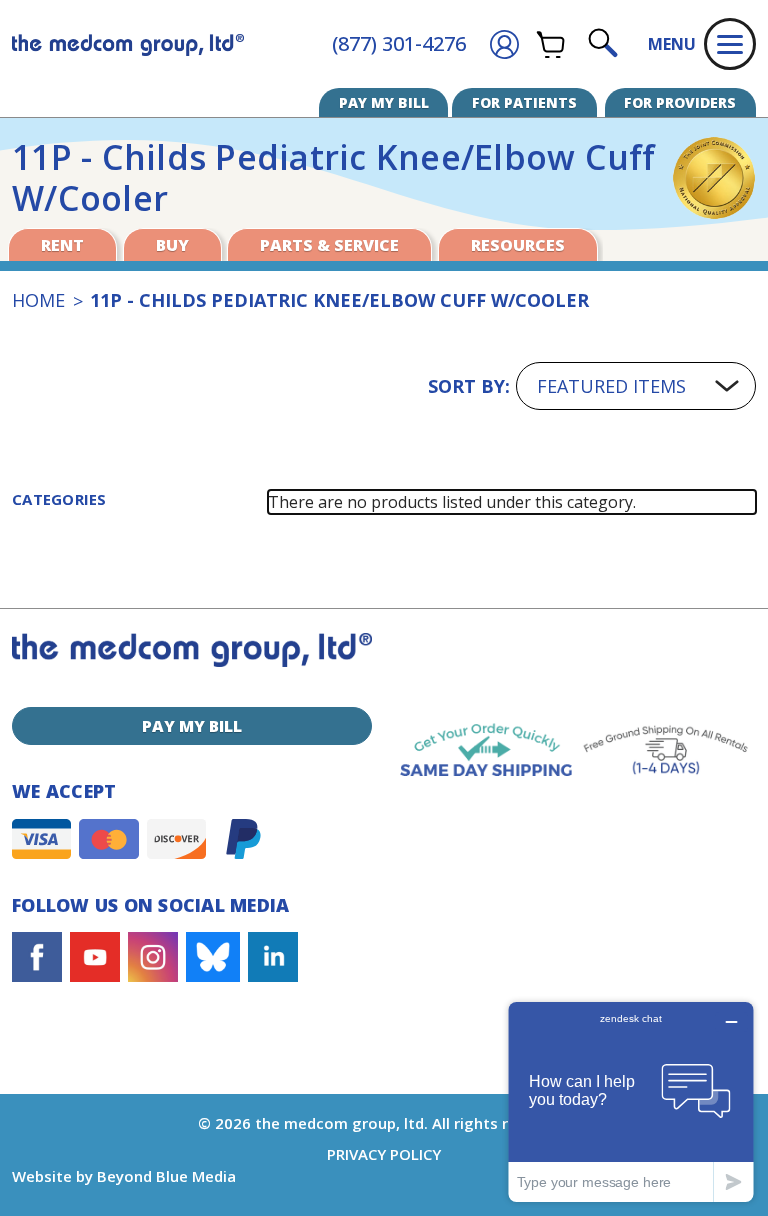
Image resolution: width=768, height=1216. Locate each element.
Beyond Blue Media (166, 1176)
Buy (172, 245)
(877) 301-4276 (399, 43)
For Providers (680, 102)
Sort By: (469, 386)
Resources (518, 245)
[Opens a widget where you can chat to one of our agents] (631, 1101)
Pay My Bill (384, 102)
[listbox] (636, 386)
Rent (62, 245)
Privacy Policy (384, 1154)
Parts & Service (329, 245)
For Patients (524, 102)
